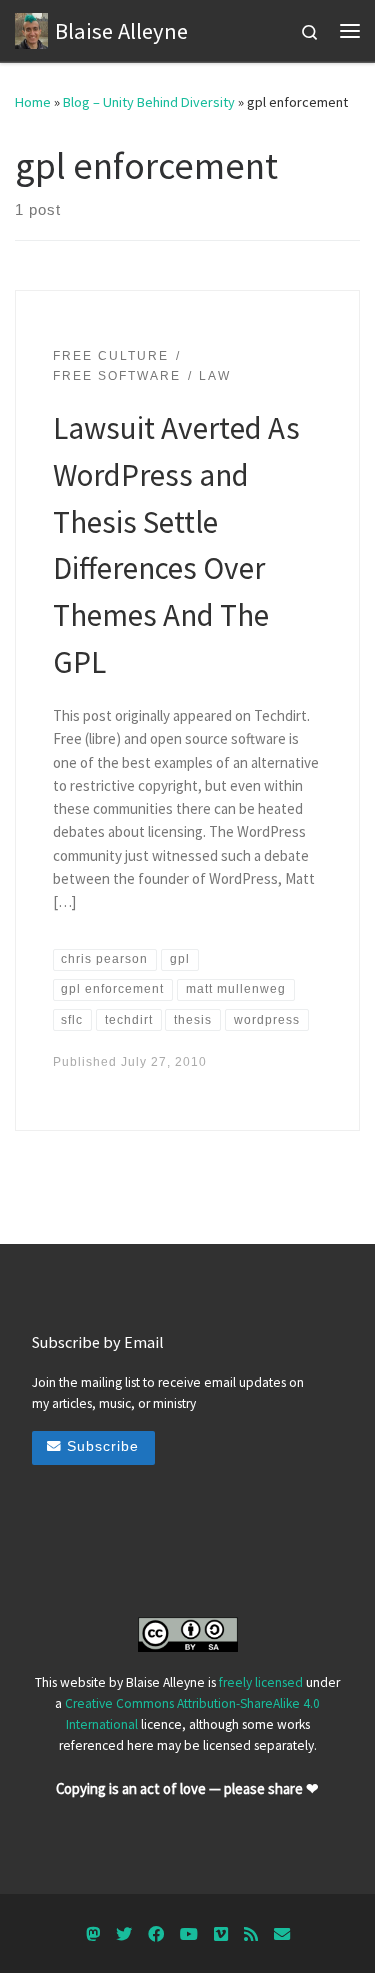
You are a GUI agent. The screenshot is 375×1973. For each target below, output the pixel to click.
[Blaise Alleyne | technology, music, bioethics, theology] (31, 28)
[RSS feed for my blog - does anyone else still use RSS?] (251, 1934)
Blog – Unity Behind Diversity (149, 102)
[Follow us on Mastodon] (93, 1934)
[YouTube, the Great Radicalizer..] (189, 1934)
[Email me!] (282, 1934)
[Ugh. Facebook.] (156, 1934)
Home (33, 102)
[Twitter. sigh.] (124, 1934)
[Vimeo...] (221, 1934)
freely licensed (261, 1682)
